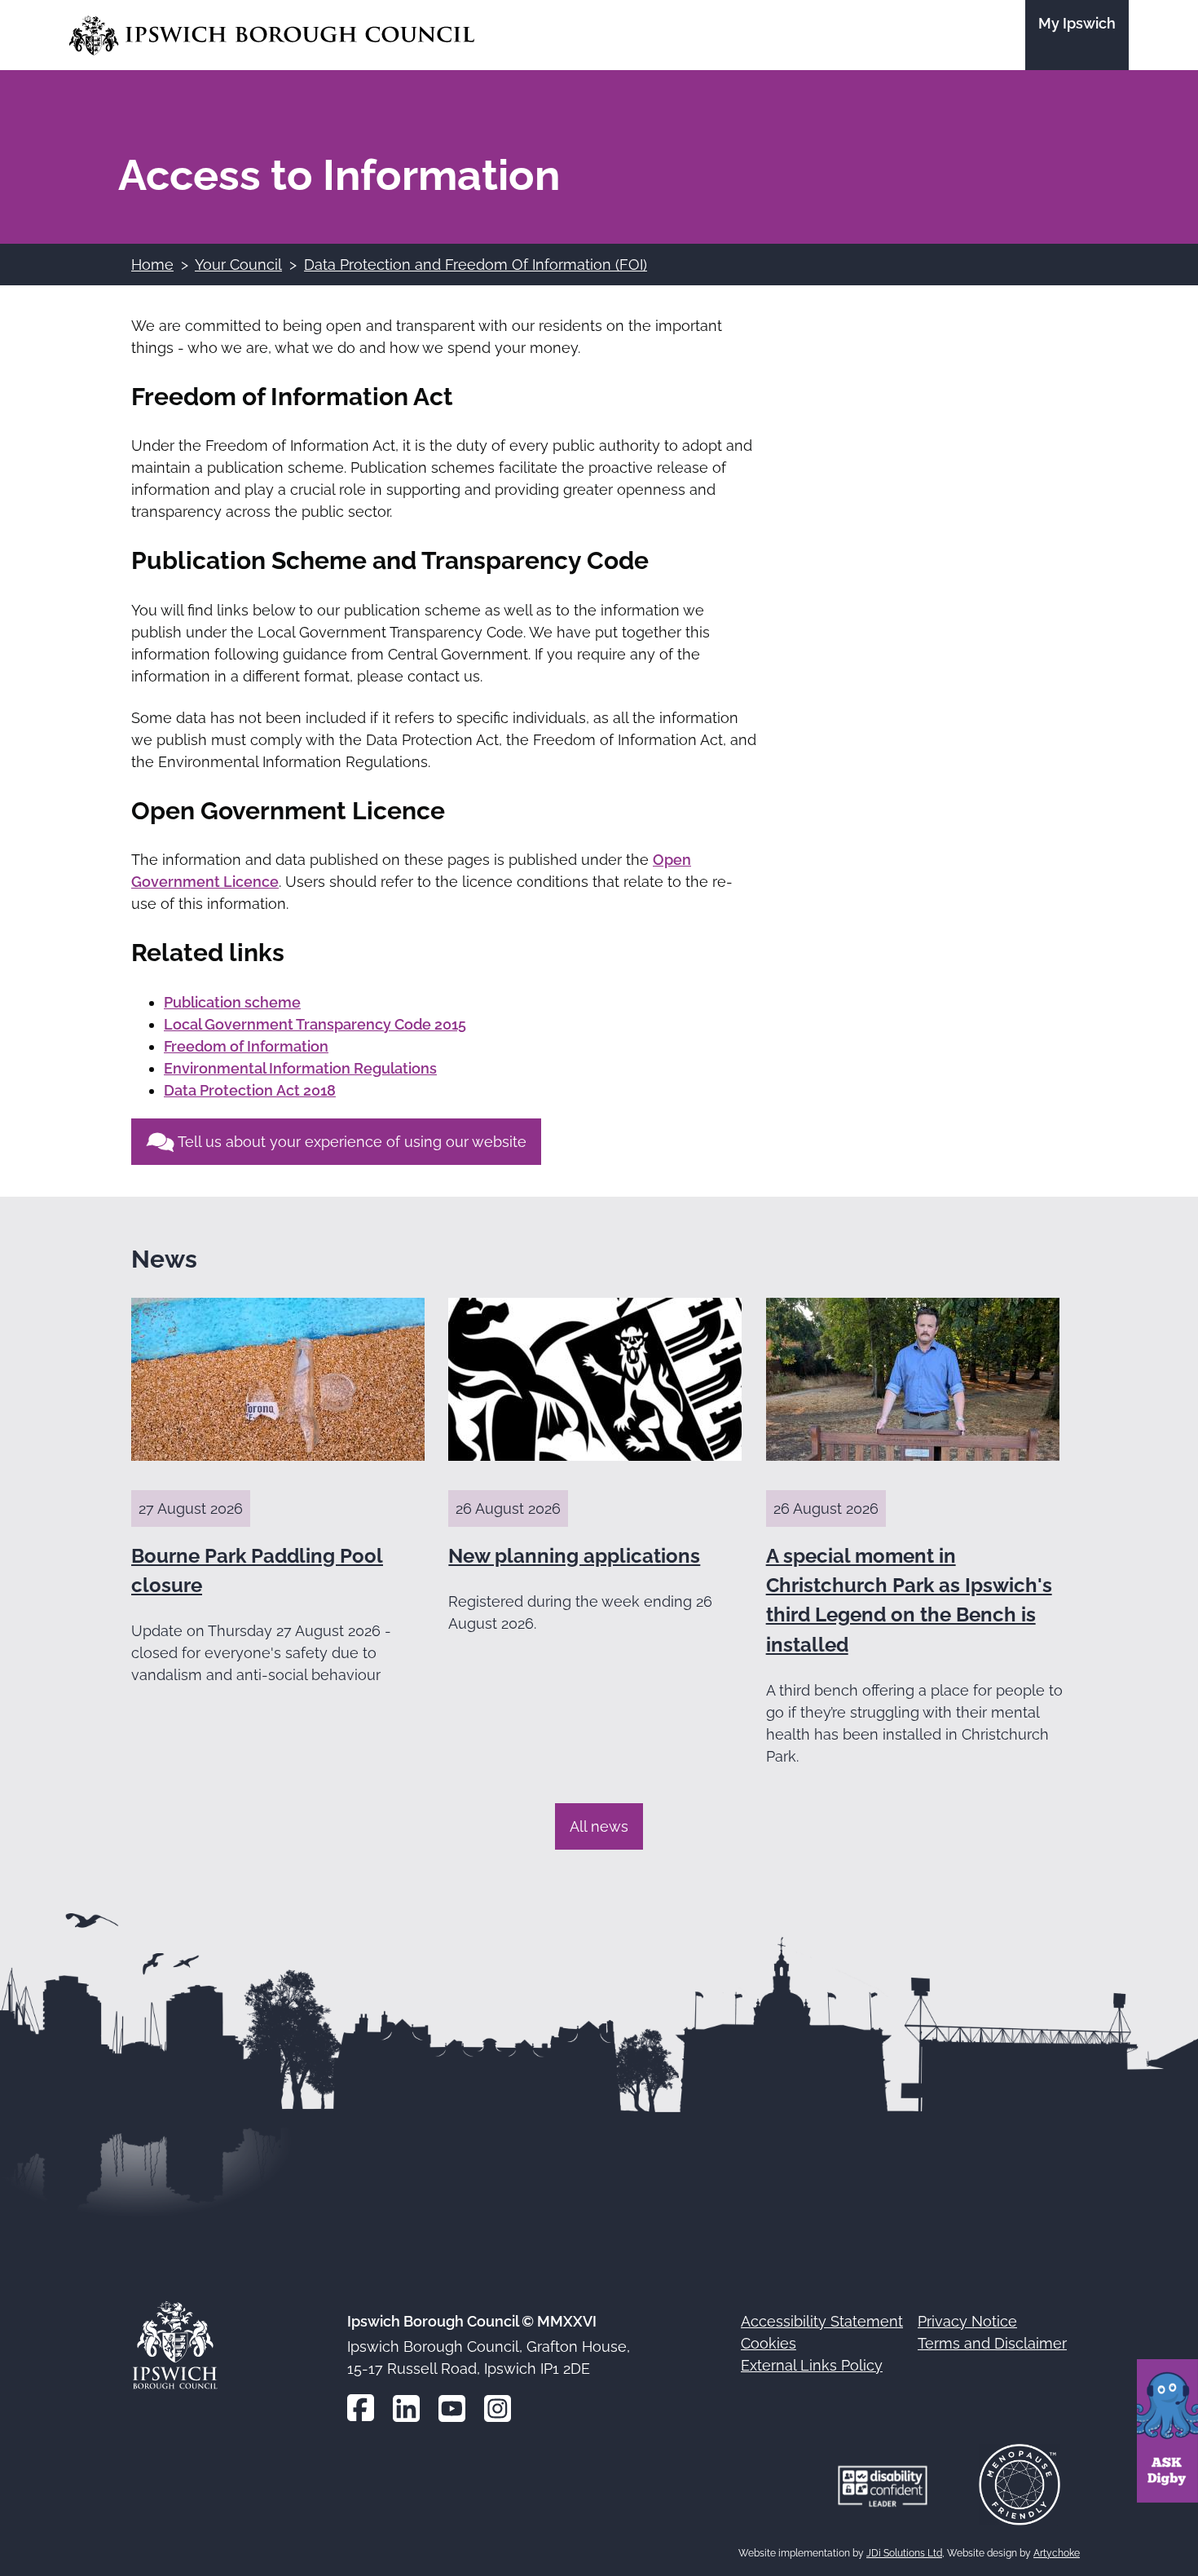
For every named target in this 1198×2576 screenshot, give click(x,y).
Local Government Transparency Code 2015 (315, 1024)
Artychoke (1057, 2553)
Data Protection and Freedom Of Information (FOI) (476, 265)
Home (152, 265)
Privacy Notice (967, 2321)
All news (599, 1826)
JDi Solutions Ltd (904, 2553)
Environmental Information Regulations (300, 1068)
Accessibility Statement (822, 2321)
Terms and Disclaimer (992, 2343)
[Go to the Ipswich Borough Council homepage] (272, 35)
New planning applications (574, 1556)
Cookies (769, 2343)
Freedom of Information (246, 1046)
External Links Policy (812, 2365)
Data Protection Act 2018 (250, 1090)
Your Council (238, 265)
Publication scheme (232, 1002)
